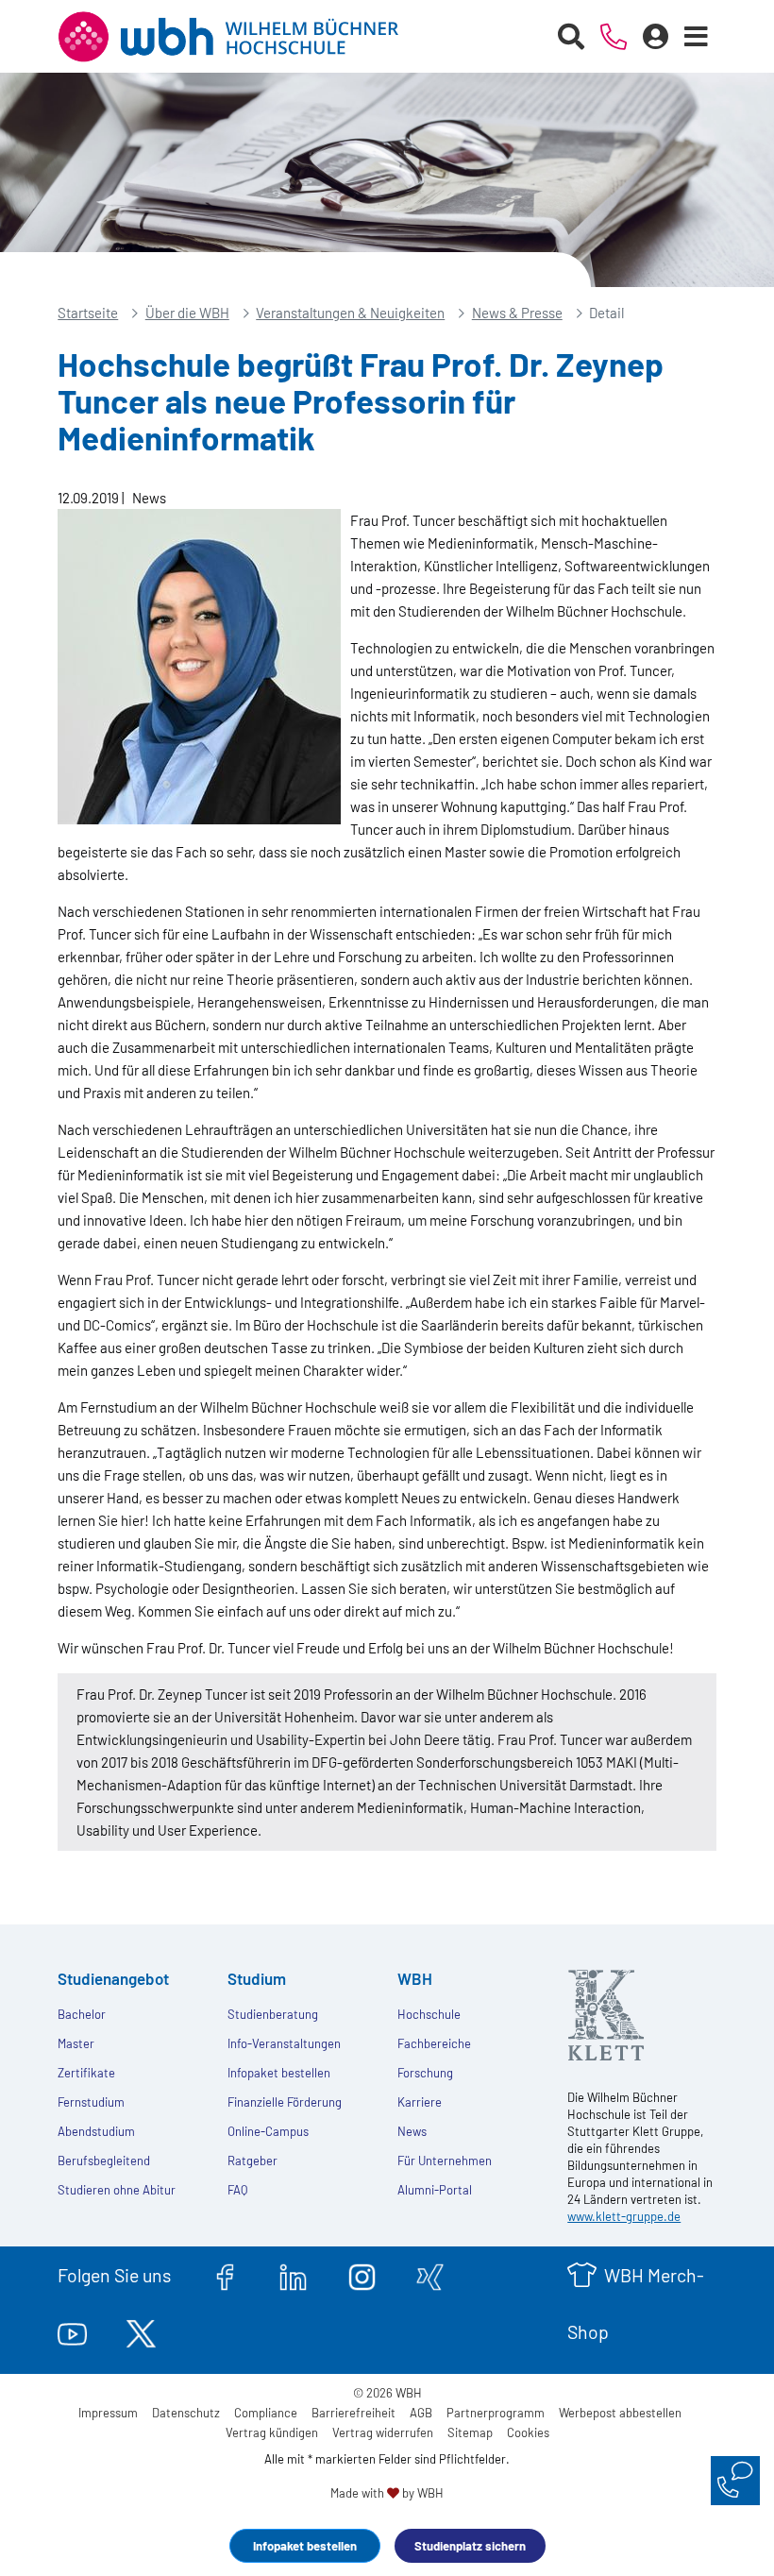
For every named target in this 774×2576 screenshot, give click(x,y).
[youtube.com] (72, 2331)
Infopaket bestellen (305, 2546)
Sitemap (470, 2432)
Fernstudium (91, 2102)
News (412, 2131)
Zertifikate (86, 2073)
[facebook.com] (225, 2275)
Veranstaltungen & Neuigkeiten (350, 313)
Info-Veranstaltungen (284, 2043)
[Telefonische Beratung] (614, 37)
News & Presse (517, 313)
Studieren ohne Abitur (117, 2190)
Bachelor (82, 2014)
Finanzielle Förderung (285, 2102)
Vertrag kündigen (272, 2432)
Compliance (266, 2413)
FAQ (237, 2190)
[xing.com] (430, 2275)
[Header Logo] (243, 37)
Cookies (528, 2432)
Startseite (88, 313)
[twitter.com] (141, 2331)
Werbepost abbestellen (620, 2413)
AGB (421, 2413)
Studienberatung (273, 2014)
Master (76, 2043)
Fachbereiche (434, 2043)
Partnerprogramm (496, 2413)
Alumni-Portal (435, 2190)
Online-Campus (268, 2131)
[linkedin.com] (293, 2275)
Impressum (108, 2413)
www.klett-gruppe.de (624, 2216)
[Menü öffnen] (697, 37)
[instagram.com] (362, 2275)
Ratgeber (252, 2161)
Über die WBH (187, 313)
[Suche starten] (572, 37)
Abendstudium (96, 2131)
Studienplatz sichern (470, 2546)
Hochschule (429, 2014)
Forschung (425, 2073)
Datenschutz (186, 2413)
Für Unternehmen (445, 2161)
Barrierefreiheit (353, 2413)
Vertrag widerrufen (383, 2432)
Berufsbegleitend (104, 2161)
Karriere (420, 2102)
